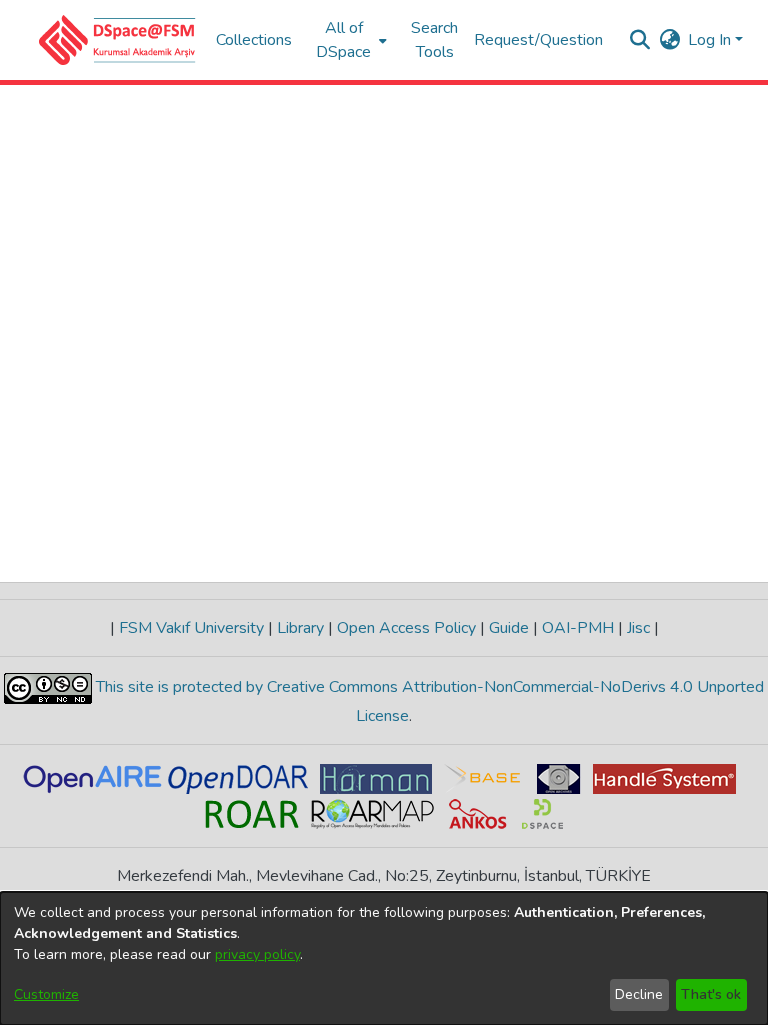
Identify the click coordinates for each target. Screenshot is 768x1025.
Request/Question (538, 40)
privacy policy (257, 954)
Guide (509, 628)
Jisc (638, 628)
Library (300, 628)
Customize (46, 994)
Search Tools (434, 40)
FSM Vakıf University (191, 628)
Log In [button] (711, 40)
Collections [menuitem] (254, 40)
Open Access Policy (406, 628)
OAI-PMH (578, 628)
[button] (117, 40)
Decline (639, 994)
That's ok (711, 994)
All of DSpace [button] (343, 40)
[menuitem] (349, 40)
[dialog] (384, 958)
